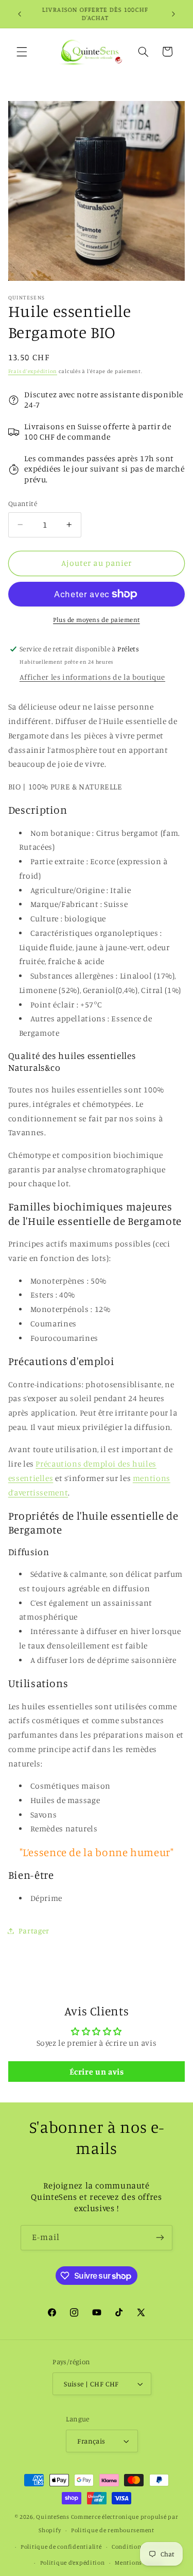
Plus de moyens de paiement (97, 620)
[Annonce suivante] (173, 14)
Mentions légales (139, 2563)
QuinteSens (52, 2517)
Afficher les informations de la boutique (92, 677)
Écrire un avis (97, 2072)
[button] (22, 52)
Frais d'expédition (33, 371)
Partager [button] (34, 1931)
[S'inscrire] (160, 2238)
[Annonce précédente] (20, 14)
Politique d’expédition (73, 2563)
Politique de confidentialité (61, 2547)
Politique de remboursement (113, 2530)
